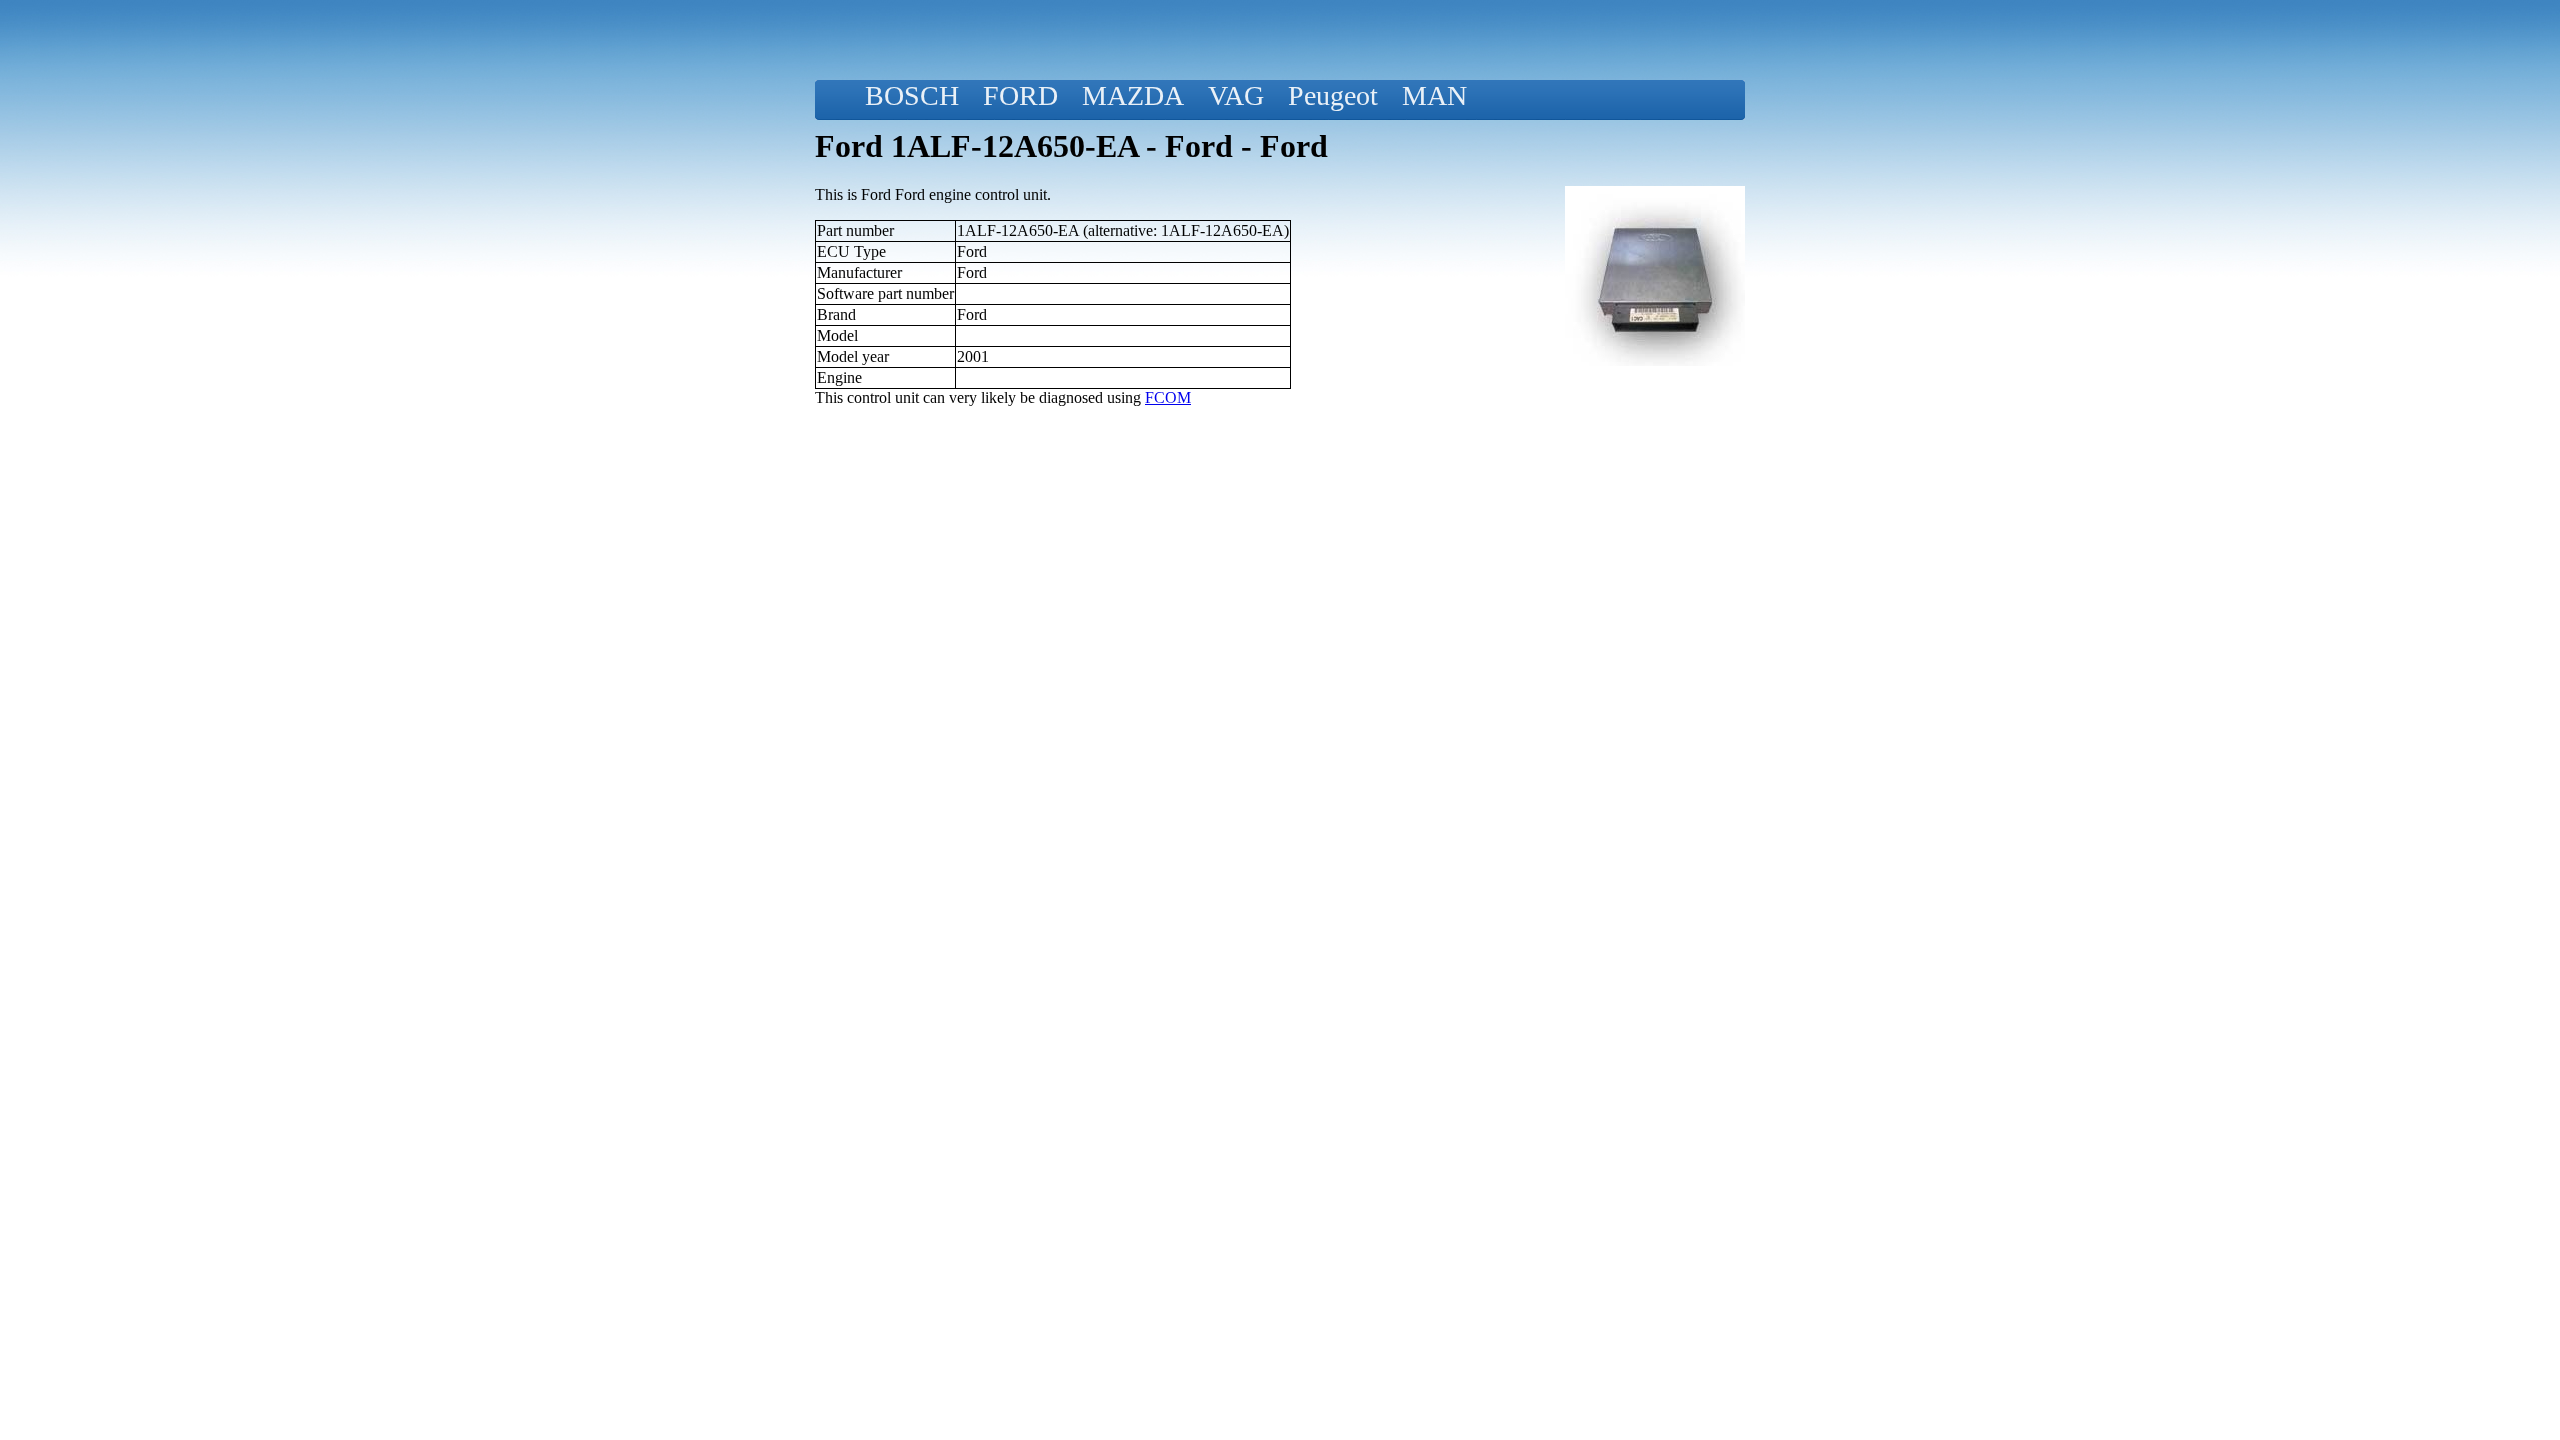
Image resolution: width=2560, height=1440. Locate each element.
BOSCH (912, 95)
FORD (1020, 95)
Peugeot (1333, 95)
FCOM (1168, 397)
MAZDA (1133, 95)
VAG (1236, 95)
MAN (1434, 95)
